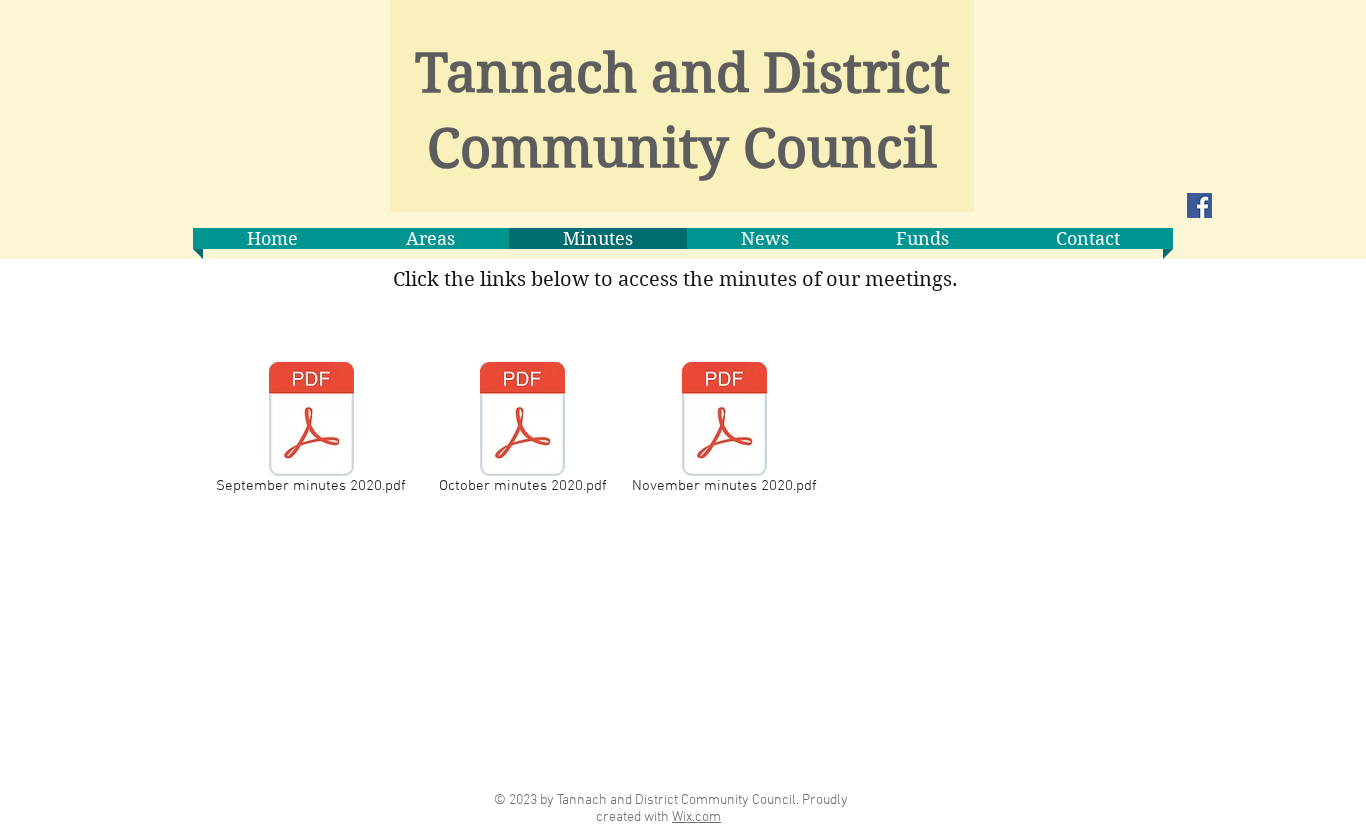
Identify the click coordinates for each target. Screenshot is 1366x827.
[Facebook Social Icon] (1199, 205)
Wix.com (696, 817)
